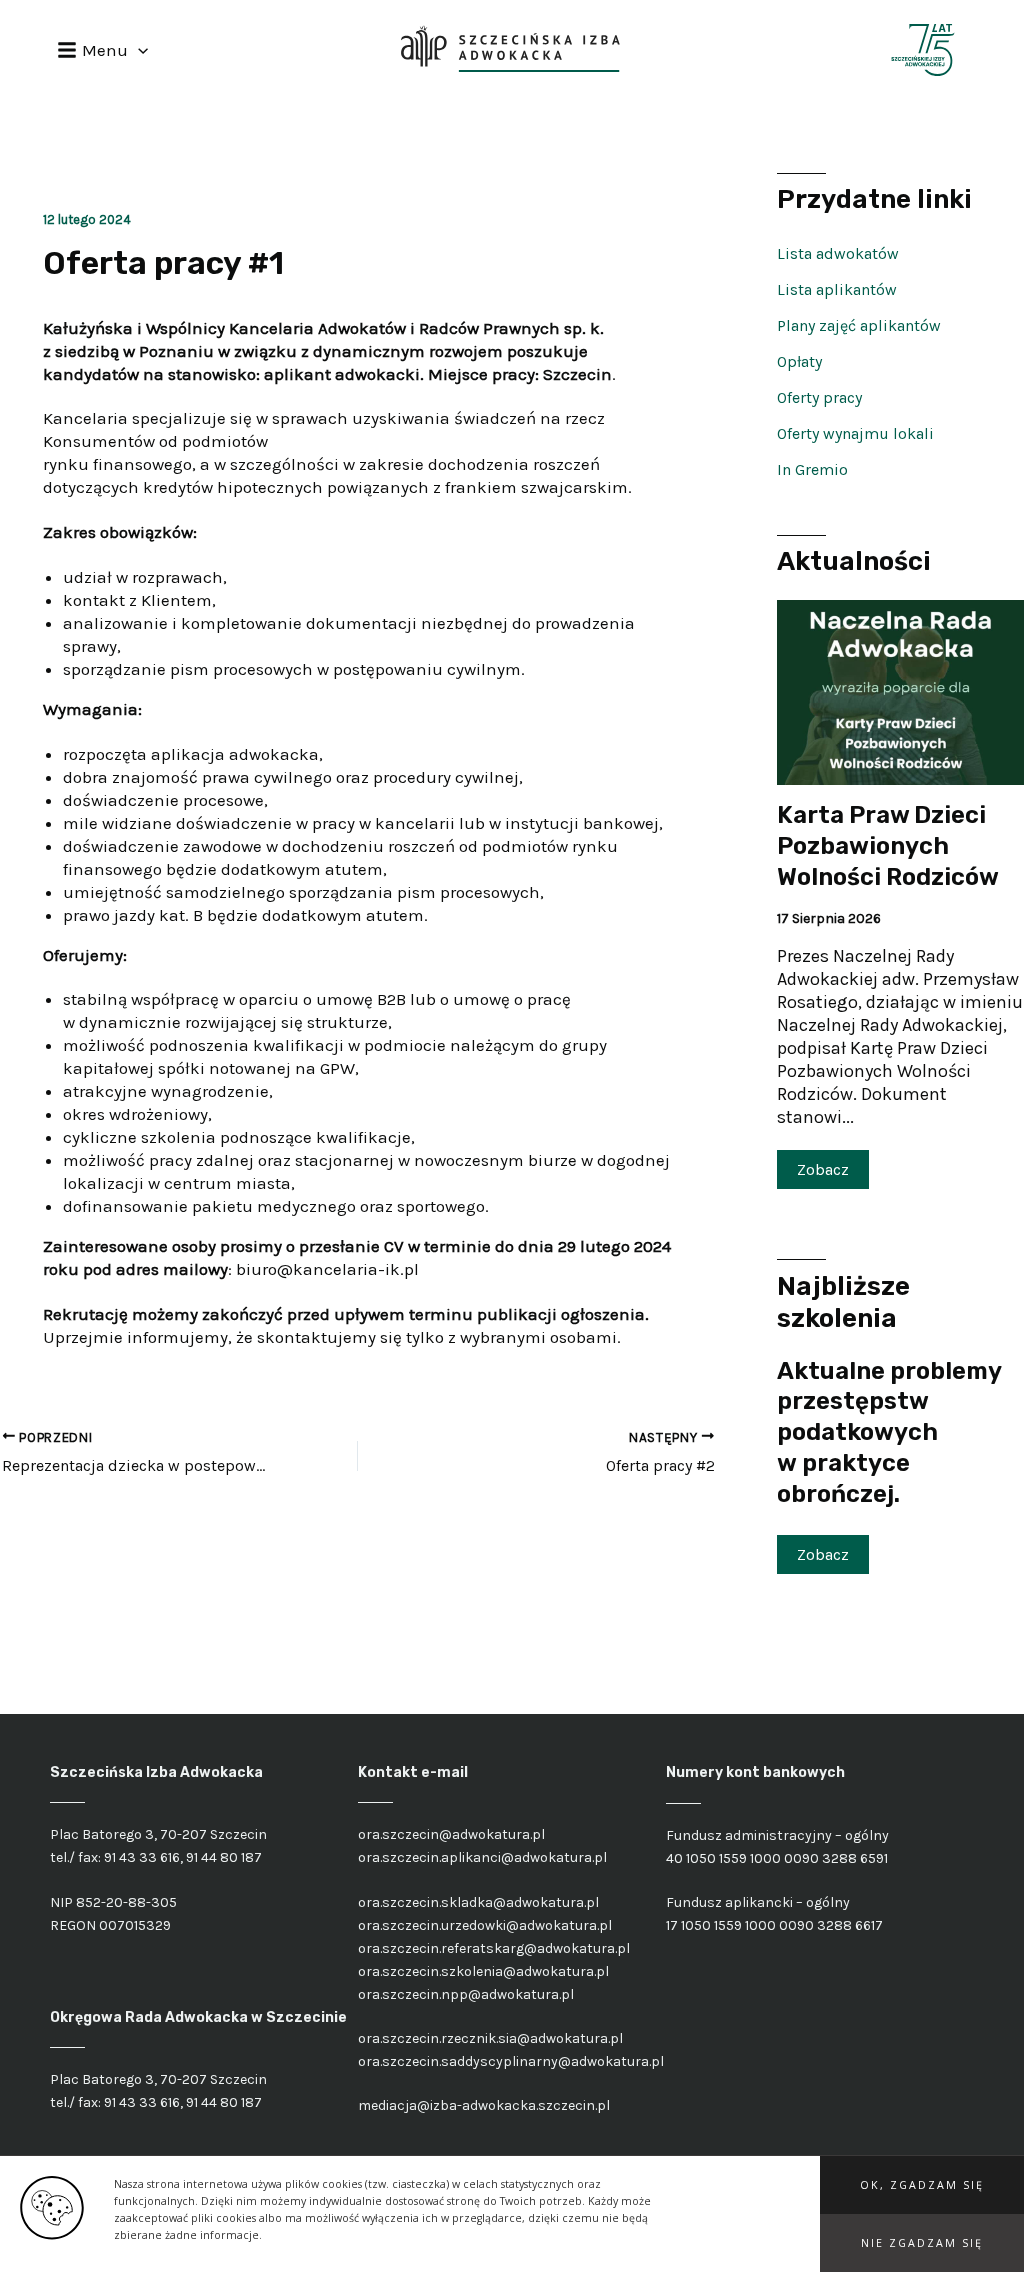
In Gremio (812, 469)
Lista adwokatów (838, 253)
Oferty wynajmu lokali (855, 433)
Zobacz (823, 1169)
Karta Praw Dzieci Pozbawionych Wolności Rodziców (888, 845)
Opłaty (799, 361)
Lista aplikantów (837, 289)
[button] (922, 2185)
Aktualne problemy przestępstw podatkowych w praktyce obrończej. (889, 1432)
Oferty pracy (819, 397)
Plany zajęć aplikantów (859, 325)
